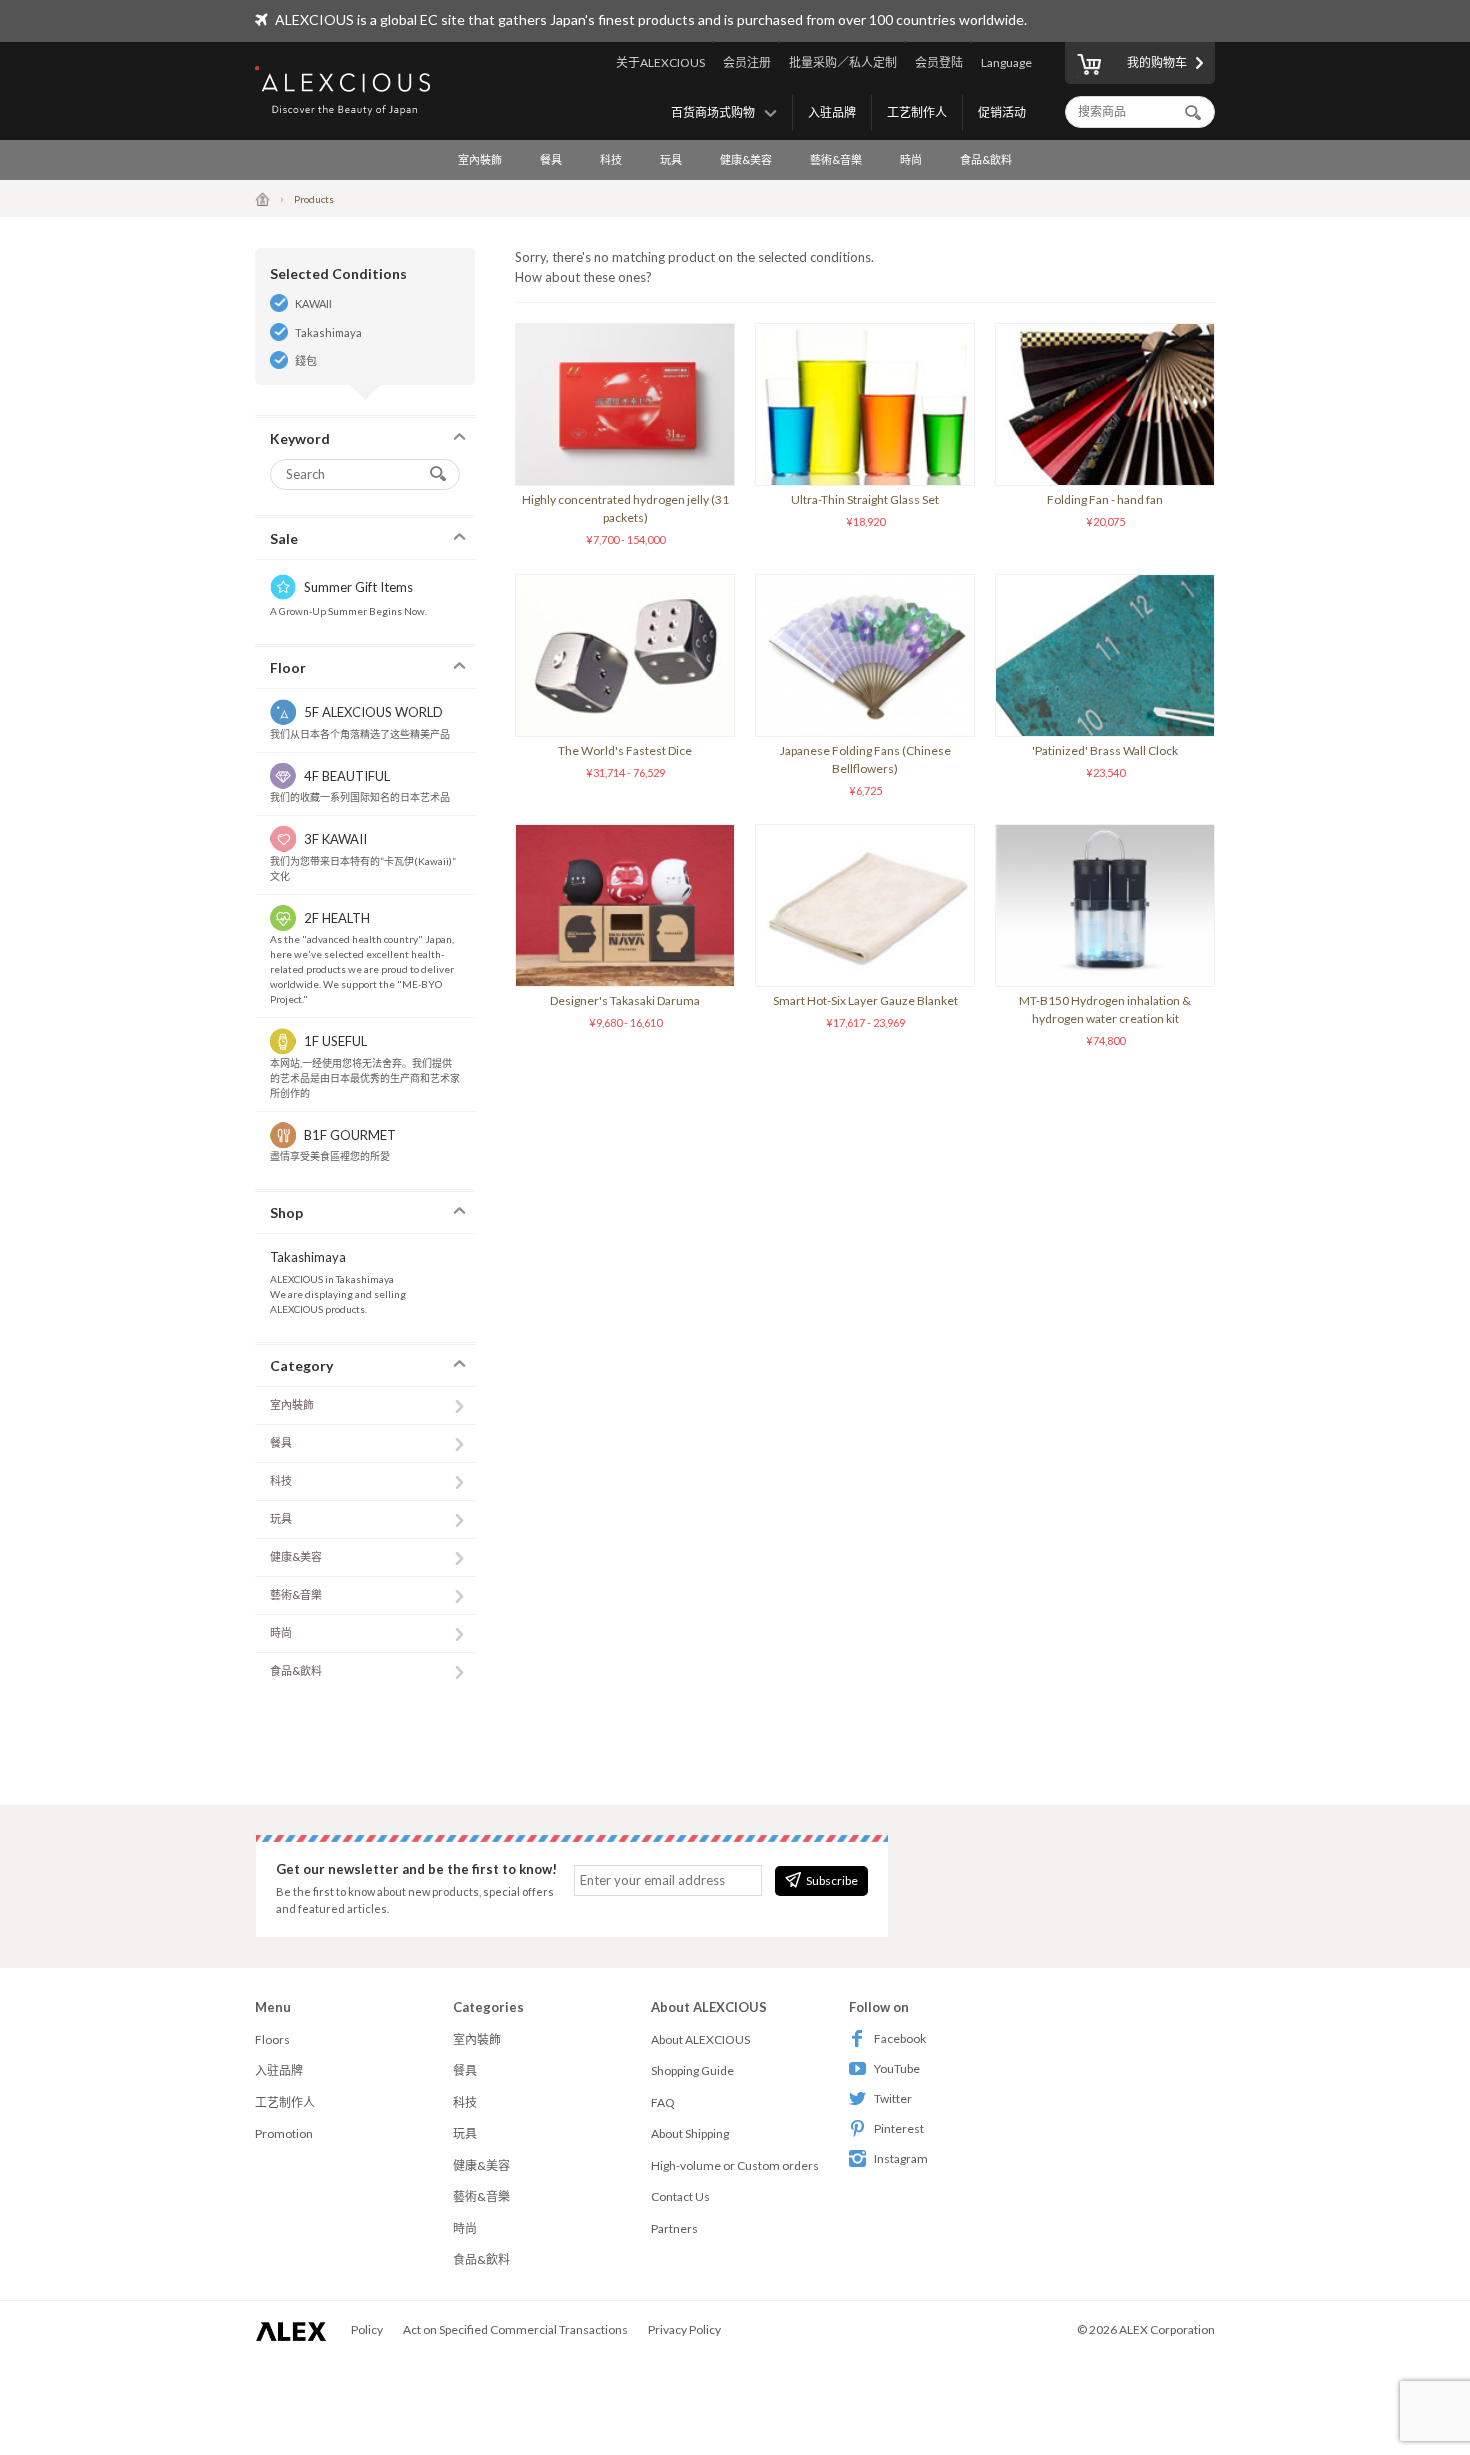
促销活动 (1002, 112)
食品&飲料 (986, 159)
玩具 (671, 159)
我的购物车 (1157, 62)
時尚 (911, 159)
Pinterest (899, 2128)
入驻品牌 (832, 112)
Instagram (901, 2158)
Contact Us (680, 2196)
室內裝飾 (480, 159)
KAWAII (313, 303)
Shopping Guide (692, 2070)
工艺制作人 (917, 112)
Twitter (893, 2098)
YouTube (897, 2068)
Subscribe (832, 1880)
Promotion (284, 2133)
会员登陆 (939, 62)
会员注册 (747, 62)
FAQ (663, 2102)
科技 (611, 159)
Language (1006, 62)
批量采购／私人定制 (843, 62)
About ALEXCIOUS (700, 2039)
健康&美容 (746, 159)
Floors (272, 2039)
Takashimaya (328, 332)
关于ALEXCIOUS (660, 62)
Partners (674, 2228)
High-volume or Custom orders (735, 2165)
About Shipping (690, 2133)
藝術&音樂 (836, 159)
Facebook (900, 2038)
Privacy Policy (684, 2329)
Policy (367, 2329)
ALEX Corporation (1167, 2329)
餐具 (551, 159)
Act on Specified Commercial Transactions (515, 2329)
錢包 (306, 360)
